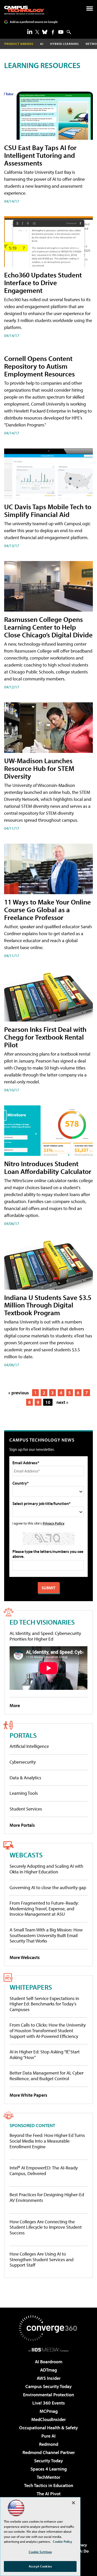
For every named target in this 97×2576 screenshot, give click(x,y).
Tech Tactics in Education (49, 2485)
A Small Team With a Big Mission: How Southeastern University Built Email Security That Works (46, 1935)
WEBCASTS (26, 1855)
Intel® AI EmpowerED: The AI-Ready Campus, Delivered (44, 2171)
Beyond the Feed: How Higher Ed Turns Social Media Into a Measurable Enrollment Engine (47, 2141)
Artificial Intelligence (29, 1746)
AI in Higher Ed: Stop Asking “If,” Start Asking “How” (45, 2055)
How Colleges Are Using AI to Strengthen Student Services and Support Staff (42, 2260)
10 (48, 1402)
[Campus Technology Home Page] (24, 10)
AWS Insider (49, 2378)
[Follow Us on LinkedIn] (30, 31)
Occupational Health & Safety (48, 2428)
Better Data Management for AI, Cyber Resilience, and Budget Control (47, 2076)
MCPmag (49, 2411)
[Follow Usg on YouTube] (61, 32)
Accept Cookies (40, 2566)
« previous (19, 1393)
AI (42, 44)
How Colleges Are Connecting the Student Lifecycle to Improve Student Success (46, 2227)
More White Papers (28, 2095)
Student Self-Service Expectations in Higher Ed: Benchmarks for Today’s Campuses (44, 2004)
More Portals (22, 1825)
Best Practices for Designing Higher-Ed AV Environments (47, 2197)
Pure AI (48, 2436)
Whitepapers (31, 1987)
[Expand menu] (90, 10)
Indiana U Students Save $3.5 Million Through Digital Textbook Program (48, 1305)
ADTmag (48, 2370)
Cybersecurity (23, 1762)
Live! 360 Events (49, 2403)
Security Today (48, 2461)
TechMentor (48, 2477)
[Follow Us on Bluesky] (45, 32)
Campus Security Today (48, 2386)
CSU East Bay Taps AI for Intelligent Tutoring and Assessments (40, 155)
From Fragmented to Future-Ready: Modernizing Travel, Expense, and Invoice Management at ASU (44, 1908)
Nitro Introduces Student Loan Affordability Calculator (48, 1167)
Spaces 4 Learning (49, 2469)
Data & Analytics (25, 1778)
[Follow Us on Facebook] (53, 32)
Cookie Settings (40, 2552)
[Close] (73, 2503)
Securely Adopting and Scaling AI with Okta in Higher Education (46, 1869)
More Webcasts (25, 1957)
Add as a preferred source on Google (34, 22)
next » (62, 1402)
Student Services (26, 1809)
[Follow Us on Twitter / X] (37, 32)
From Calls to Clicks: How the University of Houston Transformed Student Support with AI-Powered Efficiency (48, 2030)
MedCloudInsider (48, 2419)
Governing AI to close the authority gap (48, 1887)
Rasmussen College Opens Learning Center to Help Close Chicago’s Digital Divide (48, 627)
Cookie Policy (62, 2541)
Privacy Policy (54, 1523)
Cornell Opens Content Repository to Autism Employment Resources (39, 366)
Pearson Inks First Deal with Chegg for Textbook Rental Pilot (45, 1037)
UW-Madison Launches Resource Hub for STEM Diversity (39, 768)
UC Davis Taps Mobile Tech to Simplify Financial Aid (48, 510)
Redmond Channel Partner (49, 2452)
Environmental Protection (48, 2395)
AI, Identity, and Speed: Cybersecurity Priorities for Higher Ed (45, 1636)
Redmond (49, 2444)
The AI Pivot (49, 2494)
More (15, 1705)
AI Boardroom (49, 2362)
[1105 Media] (48, 2350)
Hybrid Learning (65, 44)
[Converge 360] (49, 2328)
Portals (23, 1735)
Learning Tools (24, 1793)
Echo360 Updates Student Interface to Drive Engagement (43, 282)
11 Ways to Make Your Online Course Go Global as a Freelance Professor (47, 910)
